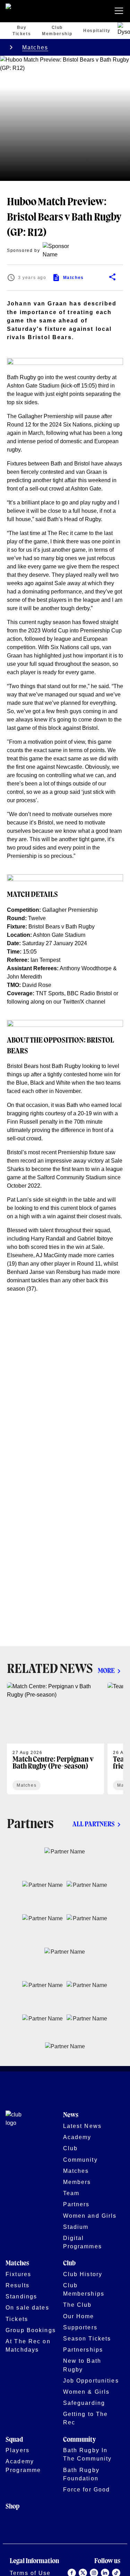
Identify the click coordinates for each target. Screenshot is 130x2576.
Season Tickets (87, 2338)
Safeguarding (84, 2403)
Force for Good (87, 2489)
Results (18, 2285)
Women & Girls (86, 2392)
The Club (77, 2305)
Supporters (80, 2327)
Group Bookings (31, 2330)
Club (71, 2148)
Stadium (76, 2227)
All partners (94, 1824)
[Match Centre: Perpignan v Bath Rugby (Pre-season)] (55, 1738)
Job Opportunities (91, 2380)
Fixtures (18, 2274)
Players (18, 2450)
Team (71, 2193)
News (71, 2115)
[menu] (120, 11)
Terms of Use (30, 2573)
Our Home (79, 2316)
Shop (12, 2507)
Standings (21, 2296)
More (106, 1671)
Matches (35, 47)
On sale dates (27, 2307)
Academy (77, 2137)
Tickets (17, 2319)
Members (77, 2182)
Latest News (82, 2126)
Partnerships (83, 2350)
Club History (83, 2274)
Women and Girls (90, 2216)
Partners (76, 2204)
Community (80, 2160)
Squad (14, 2440)
